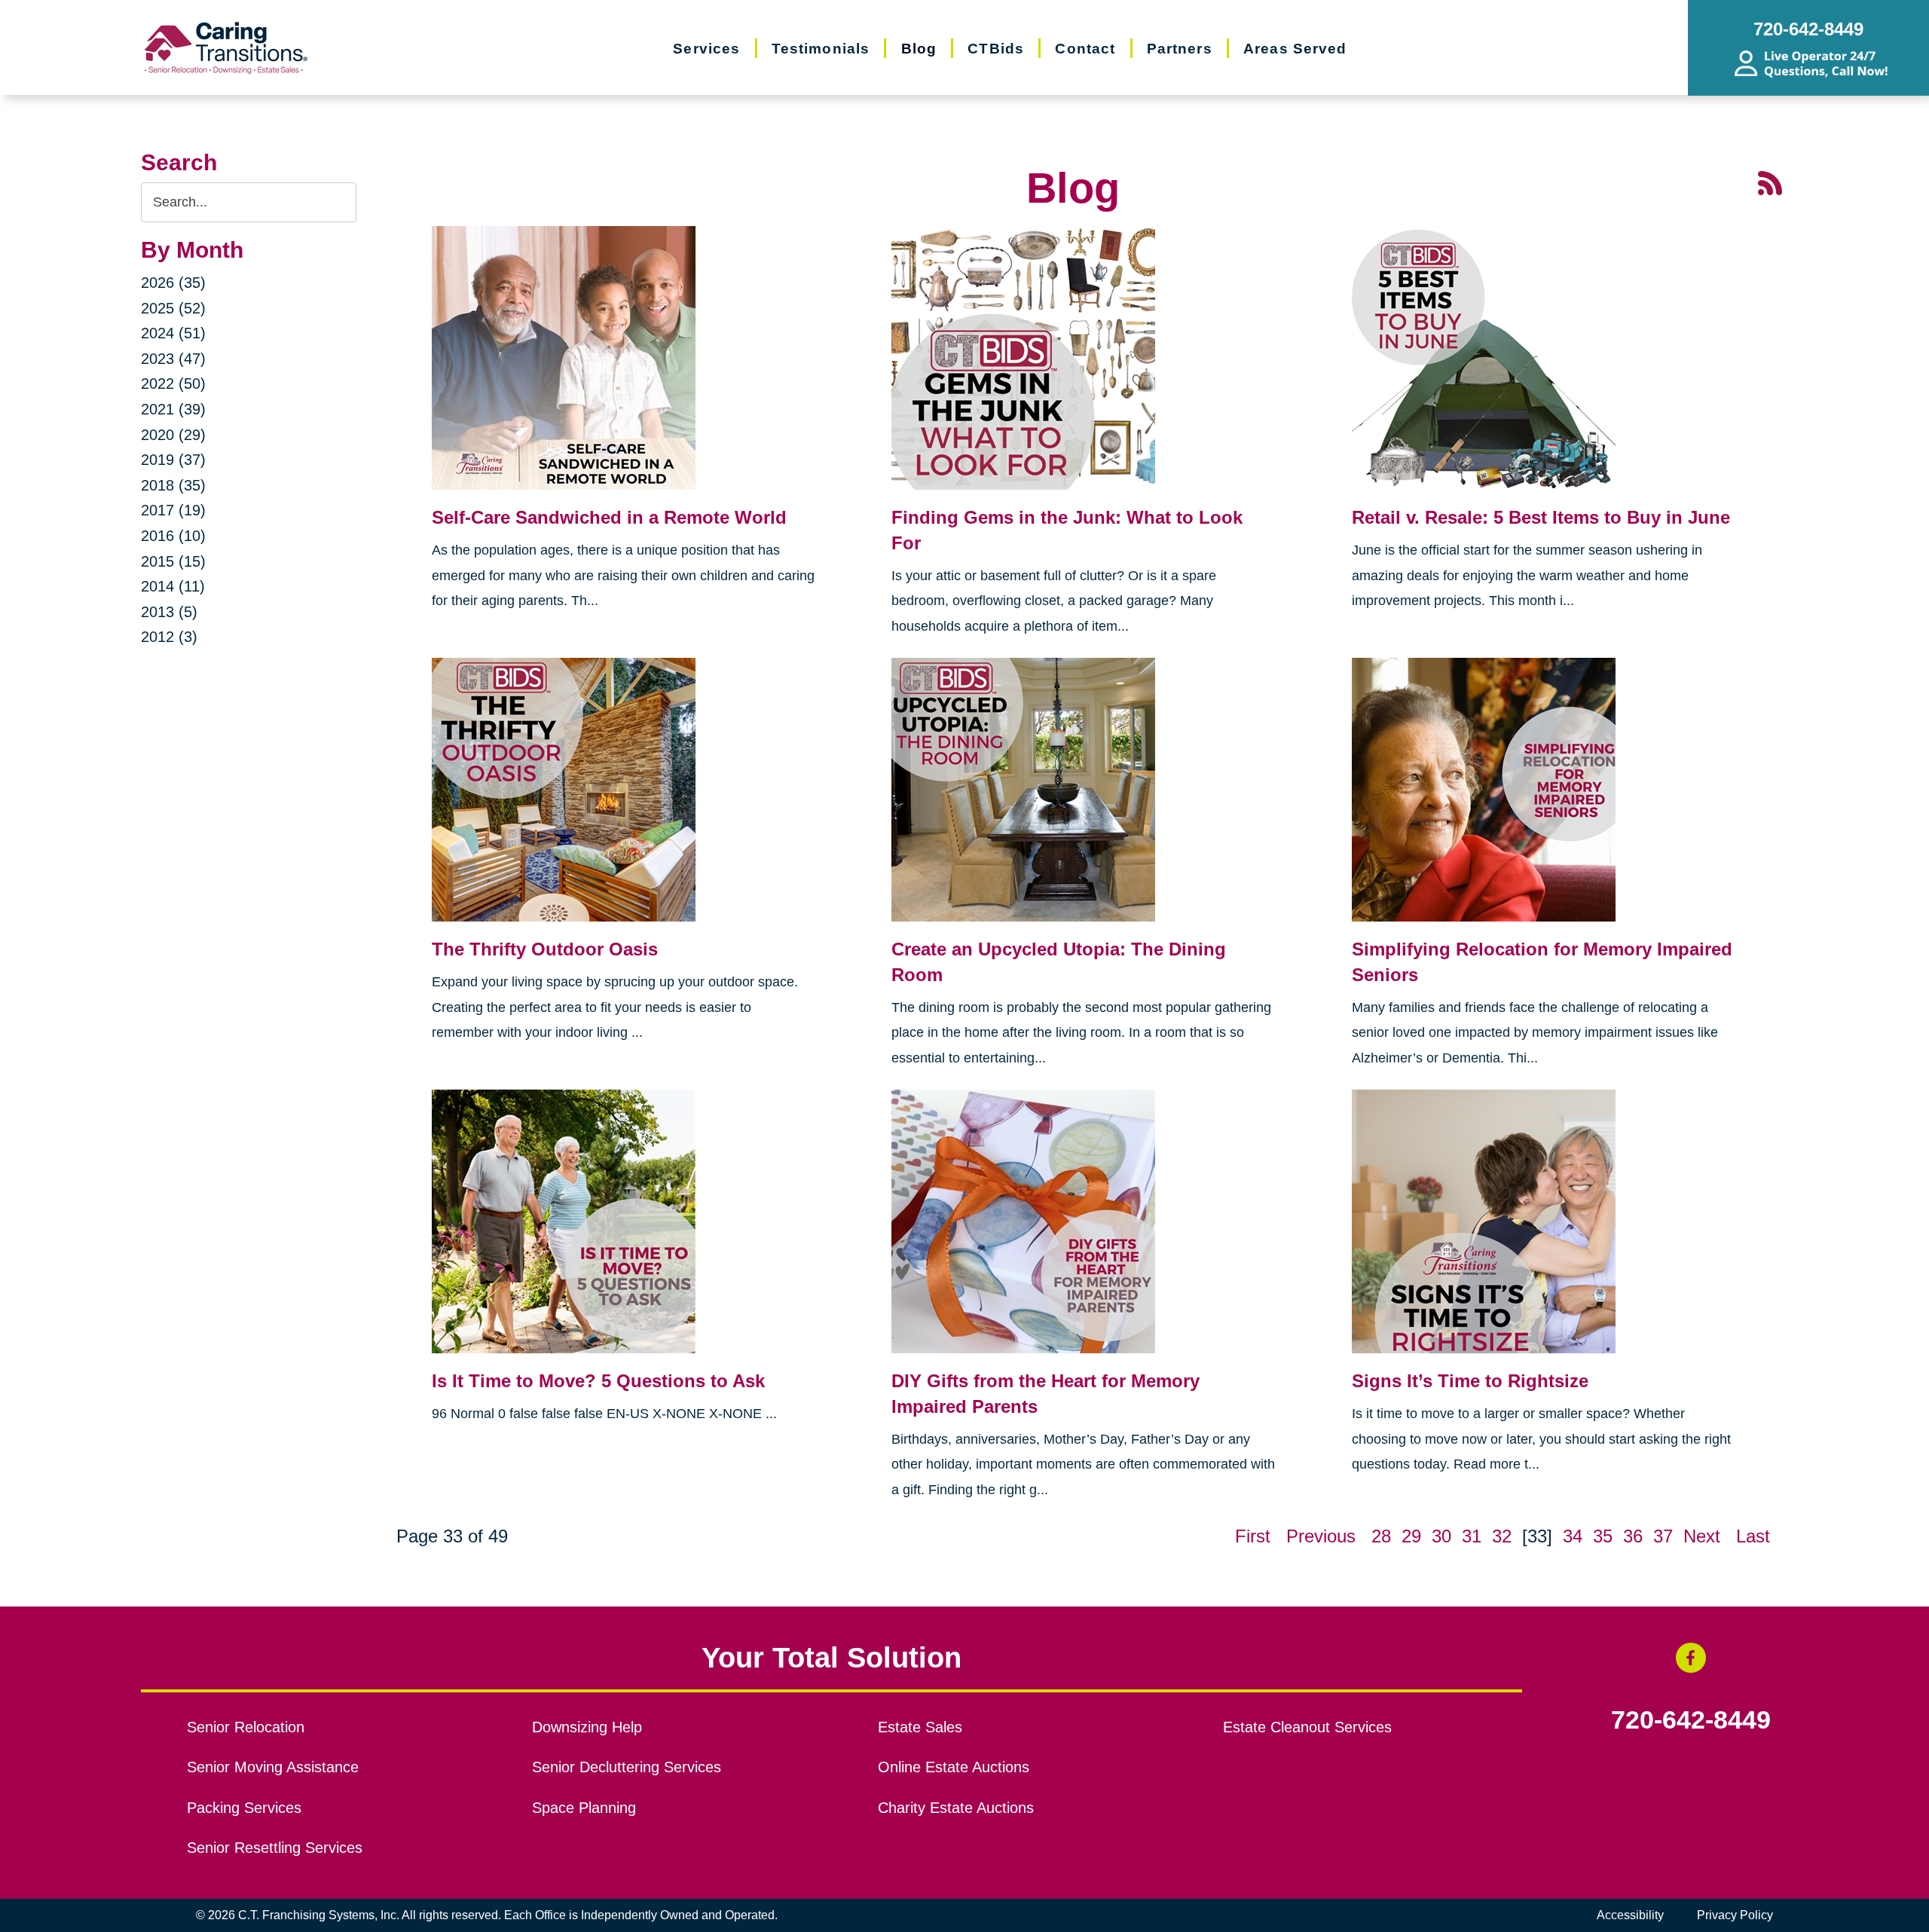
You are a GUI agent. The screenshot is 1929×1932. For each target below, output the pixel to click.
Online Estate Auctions (954, 1767)
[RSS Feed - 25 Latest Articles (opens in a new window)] (1770, 181)
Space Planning (584, 1808)
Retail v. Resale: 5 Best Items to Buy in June (1541, 517)
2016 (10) (173, 536)
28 (1381, 1536)
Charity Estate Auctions (956, 1808)
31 (1472, 1536)
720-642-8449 (1691, 1720)
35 (1603, 1536)
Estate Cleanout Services (1307, 1727)
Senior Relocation (246, 1727)
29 (1411, 1536)
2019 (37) (173, 460)
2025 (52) (173, 308)
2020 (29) (173, 435)
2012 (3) (169, 637)
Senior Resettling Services (275, 1848)
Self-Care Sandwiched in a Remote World (609, 517)
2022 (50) (173, 384)
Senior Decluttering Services (627, 1767)
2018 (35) (173, 485)
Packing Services (244, 1808)
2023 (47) (173, 359)
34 (1573, 1536)
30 (1441, 1536)
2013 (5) (169, 612)
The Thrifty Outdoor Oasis (545, 949)
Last (1753, 1536)
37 (1663, 1536)
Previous (1321, 1536)
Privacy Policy (1735, 1915)
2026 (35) (173, 283)
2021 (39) (173, 409)
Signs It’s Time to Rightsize (1470, 1381)
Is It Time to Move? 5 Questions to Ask (598, 1381)
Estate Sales (920, 1727)
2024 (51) (173, 333)
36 (1633, 1536)
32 (1502, 1536)
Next (1702, 1536)
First (1253, 1536)
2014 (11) (173, 586)
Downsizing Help (587, 1727)
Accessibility (1630, 1915)
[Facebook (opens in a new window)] (1691, 1658)
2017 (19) (173, 510)
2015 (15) (173, 561)
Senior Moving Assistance (273, 1767)
